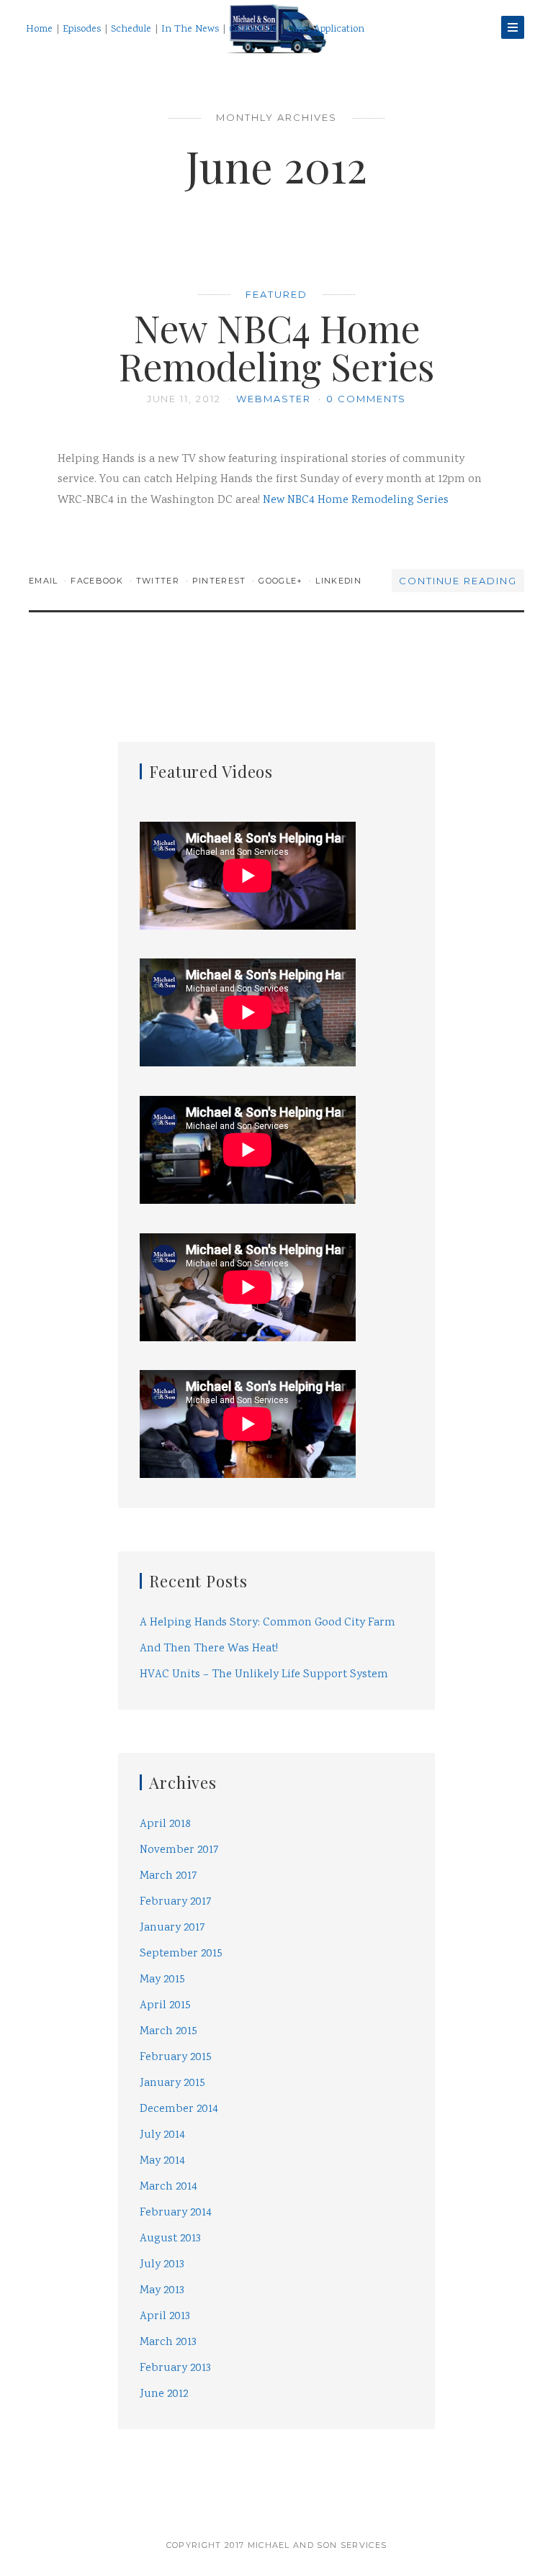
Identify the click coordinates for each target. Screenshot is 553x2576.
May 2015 (162, 1980)
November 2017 (179, 1850)
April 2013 (165, 2317)
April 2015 (165, 2006)
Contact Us (253, 30)
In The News (190, 30)
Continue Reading (458, 581)
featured (276, 294)
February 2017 (176, 1902)
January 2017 (172, 1928)
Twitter (159, 581)
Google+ (282, 581)
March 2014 (168, 2187)
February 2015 (176, 2058)
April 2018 (165, 1824)
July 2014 (162, 2135)
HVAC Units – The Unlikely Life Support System (264, 1675)
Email (45, 581)
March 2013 (168, 2343)
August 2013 (170, 2239)
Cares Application (325, 30)
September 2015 (181, 1954)
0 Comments (367, 399)
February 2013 (175, 2368)
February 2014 (176, 2213)
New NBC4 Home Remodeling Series (276, 347)
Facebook (98, 581)
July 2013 (162, 2265)
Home (39, 30)
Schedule (131, 30)
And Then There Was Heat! (209, 1649)
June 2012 (164, 2394)
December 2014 (179, 2109)
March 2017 (168, 1876)
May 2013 (162, 2291)
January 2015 (172, 2083)
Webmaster (275, 399)
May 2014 (162, 2161)
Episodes (82, 30)
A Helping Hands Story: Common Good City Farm (267, 1623)
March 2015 (168, 2032)
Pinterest (221, 581)
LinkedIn (338, 581)
